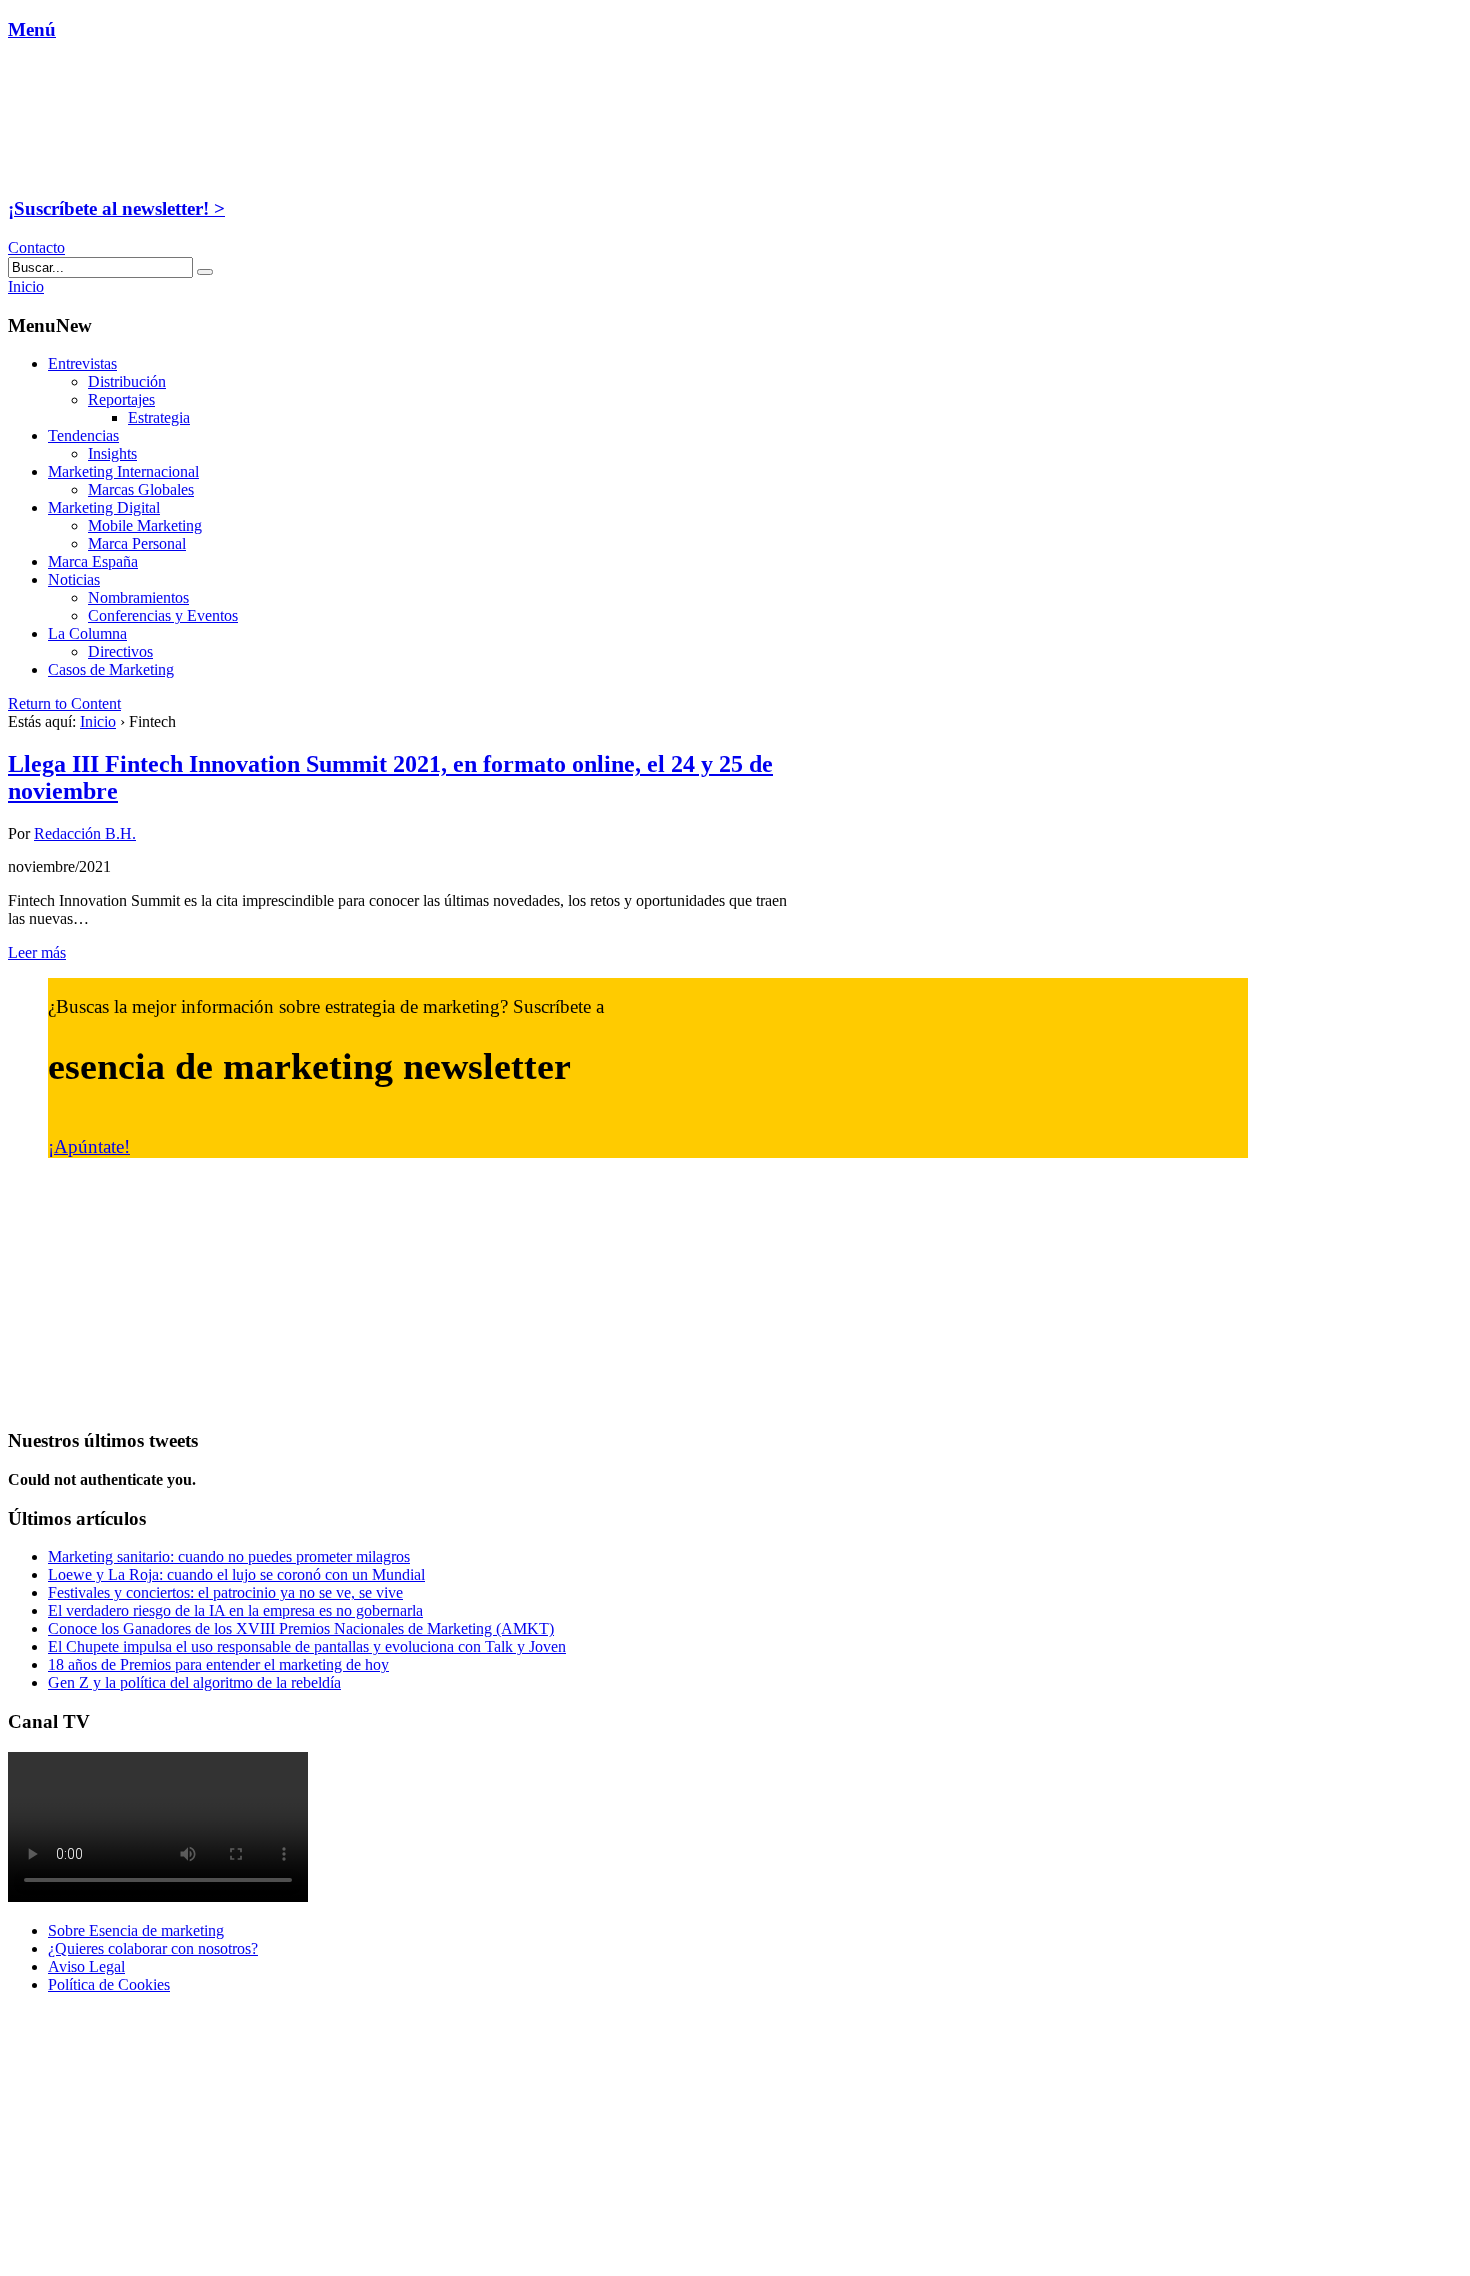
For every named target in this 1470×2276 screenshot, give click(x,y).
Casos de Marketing (111, 669)
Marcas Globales (141, 489)
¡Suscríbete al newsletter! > (116, 208)
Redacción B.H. (85, 833)
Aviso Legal (86, 1966)
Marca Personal (137, 543)
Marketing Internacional (123, 471)
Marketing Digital (104, 507)
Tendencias (83, 435)
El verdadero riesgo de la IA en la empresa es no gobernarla (235, 1610)
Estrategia (159, 417)
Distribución (127, 381)
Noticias (74, 579)
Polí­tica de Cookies (109, 1984)
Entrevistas (82, 363)
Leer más (37, 952)
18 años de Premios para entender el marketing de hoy (218, 1664)
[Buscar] (205, 272)
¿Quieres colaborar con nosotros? (153, 1948)
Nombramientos (138, 597)
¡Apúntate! (89, 1146)
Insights (112, 453)
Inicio (98, 721)
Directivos (120, 651)
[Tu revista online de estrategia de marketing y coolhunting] (134, 169)
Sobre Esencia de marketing (136, 1930)
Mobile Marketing (145, 525)
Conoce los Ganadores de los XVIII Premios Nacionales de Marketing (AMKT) (301, 1628)
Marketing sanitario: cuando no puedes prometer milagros (229, 1556)
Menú (32, 29)
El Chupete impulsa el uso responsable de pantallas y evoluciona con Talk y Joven (307, 1646)
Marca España (93, 561)
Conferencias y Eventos (163, 615)
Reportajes (121, 399)
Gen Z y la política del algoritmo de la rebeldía (194, 1682)
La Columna (87, 633)
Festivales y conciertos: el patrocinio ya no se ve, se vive (225, 1592)
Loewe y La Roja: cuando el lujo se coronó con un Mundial (236, 1574)
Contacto (36, 247)
